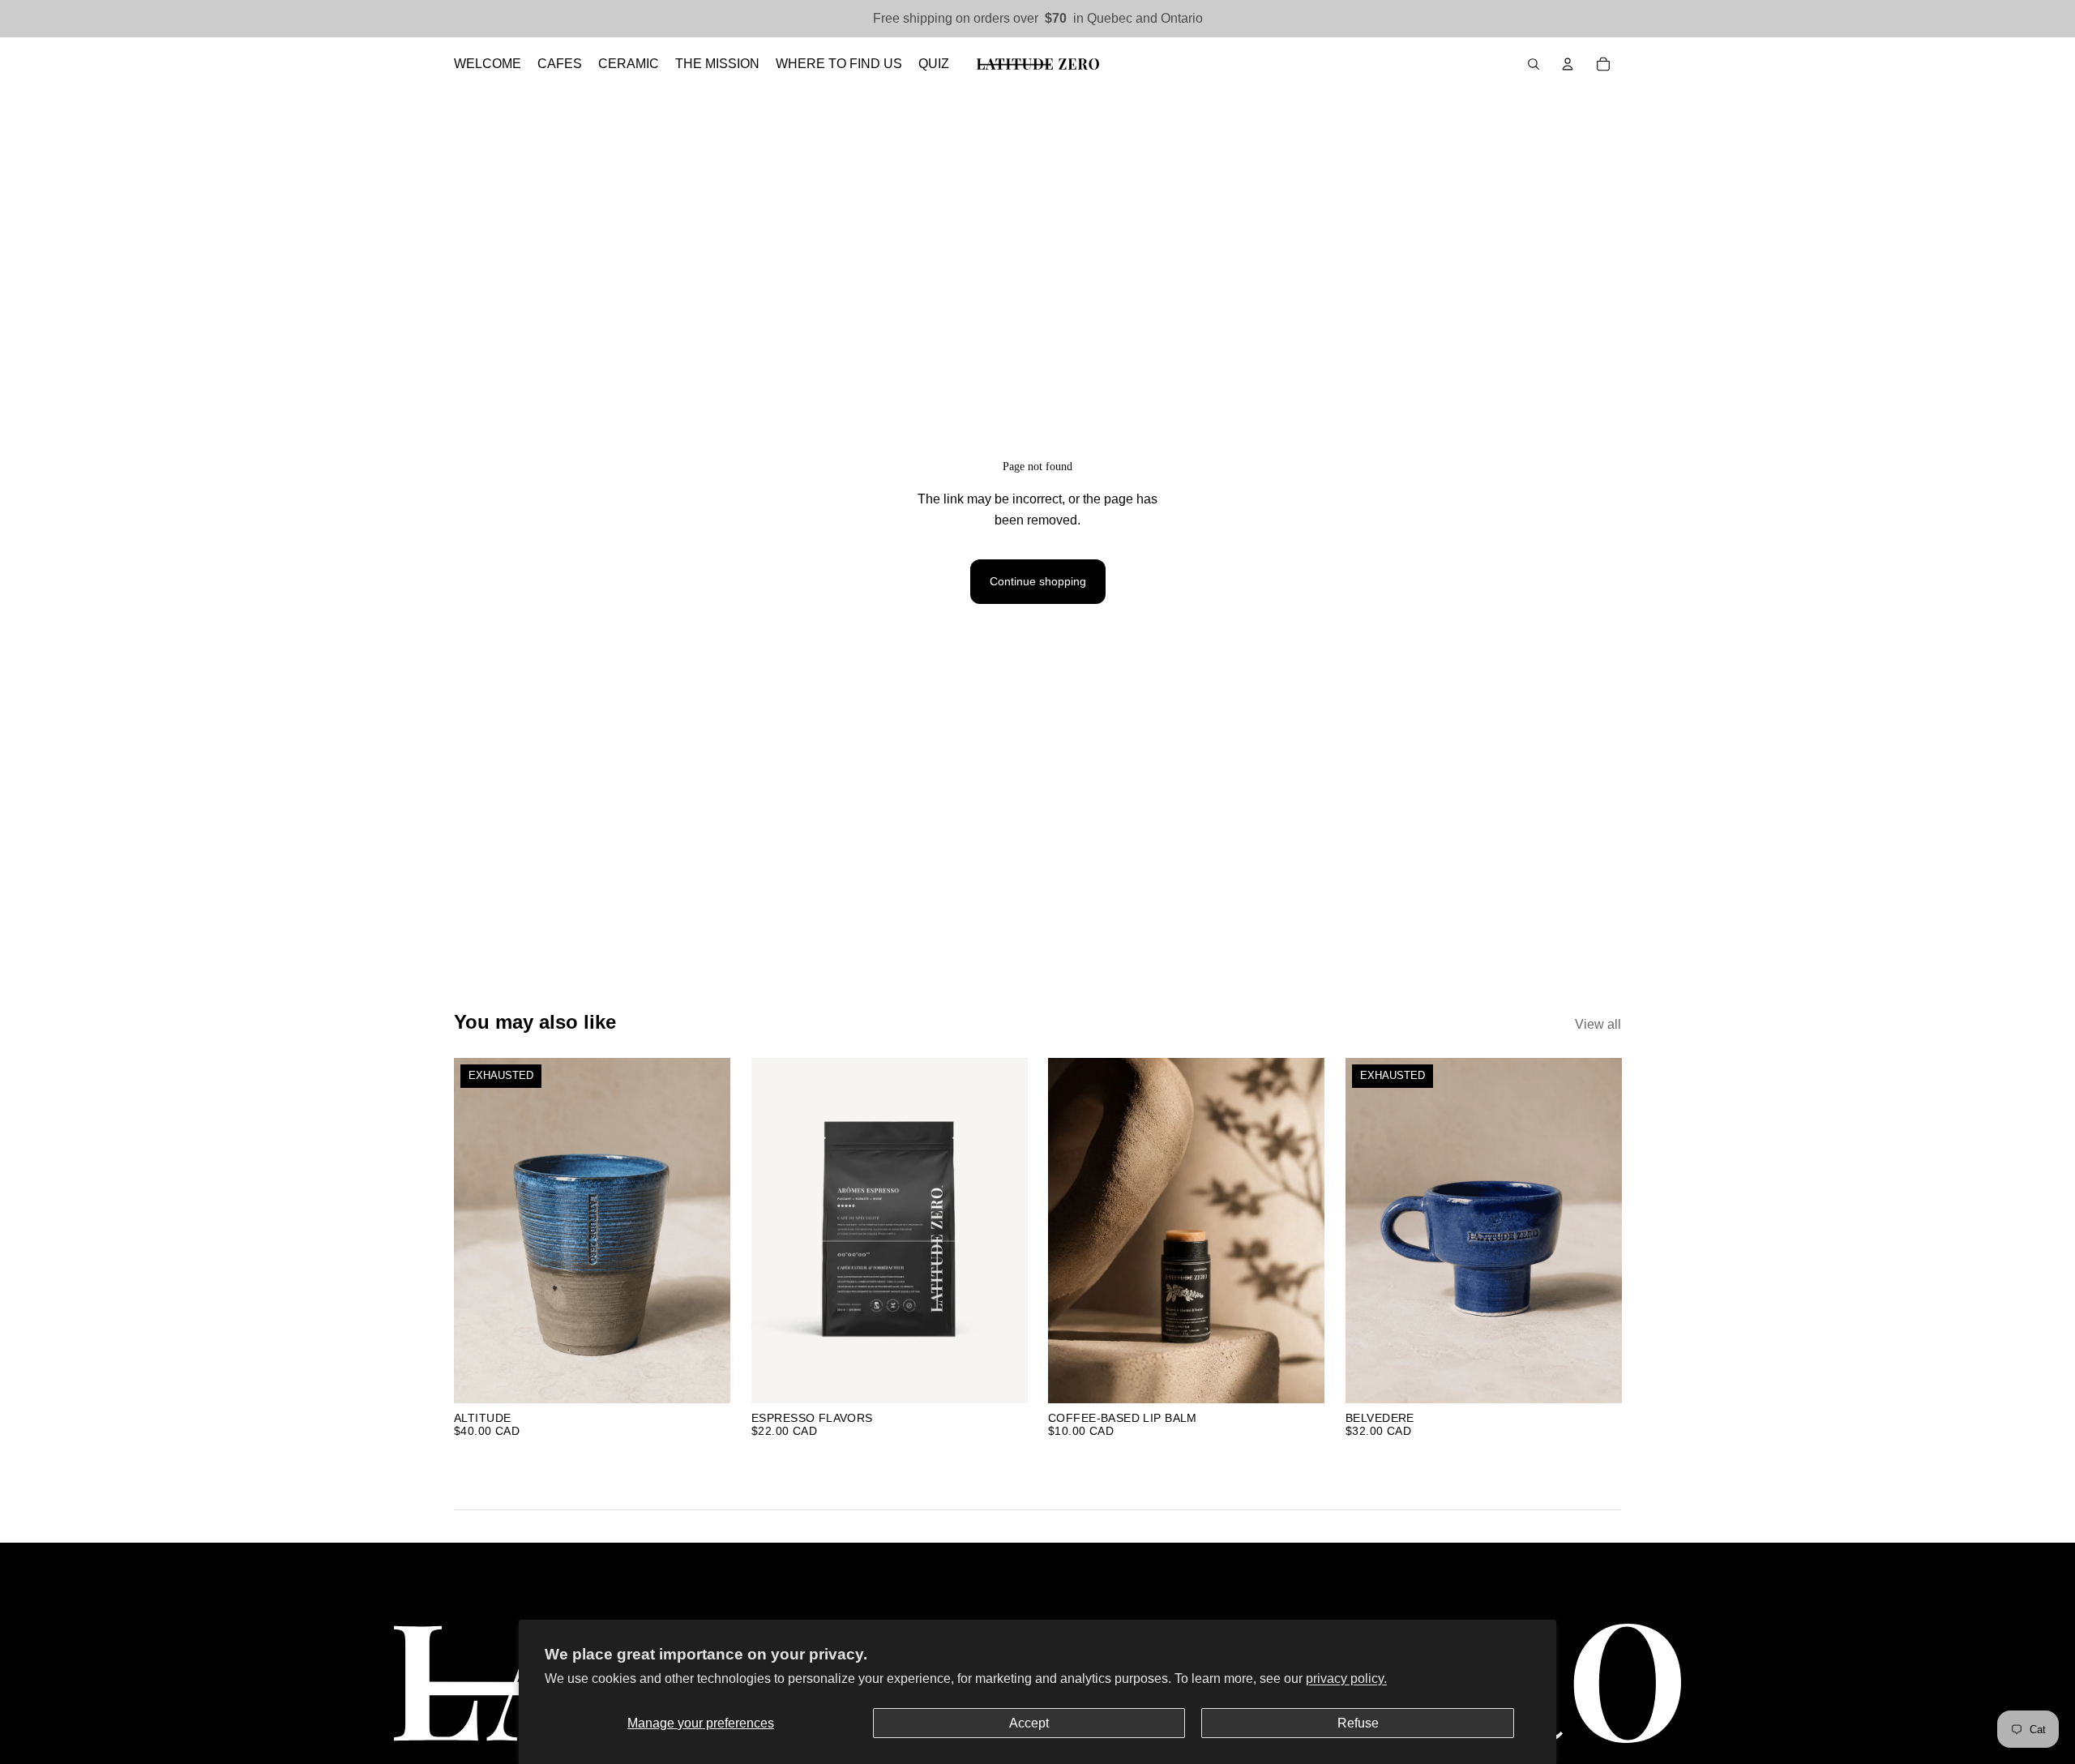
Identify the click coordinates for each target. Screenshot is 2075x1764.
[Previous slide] (478, 1231)
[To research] (1534, 64)
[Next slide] (706, 1231)
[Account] (1568, 64)
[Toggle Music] (2041, 1059)
